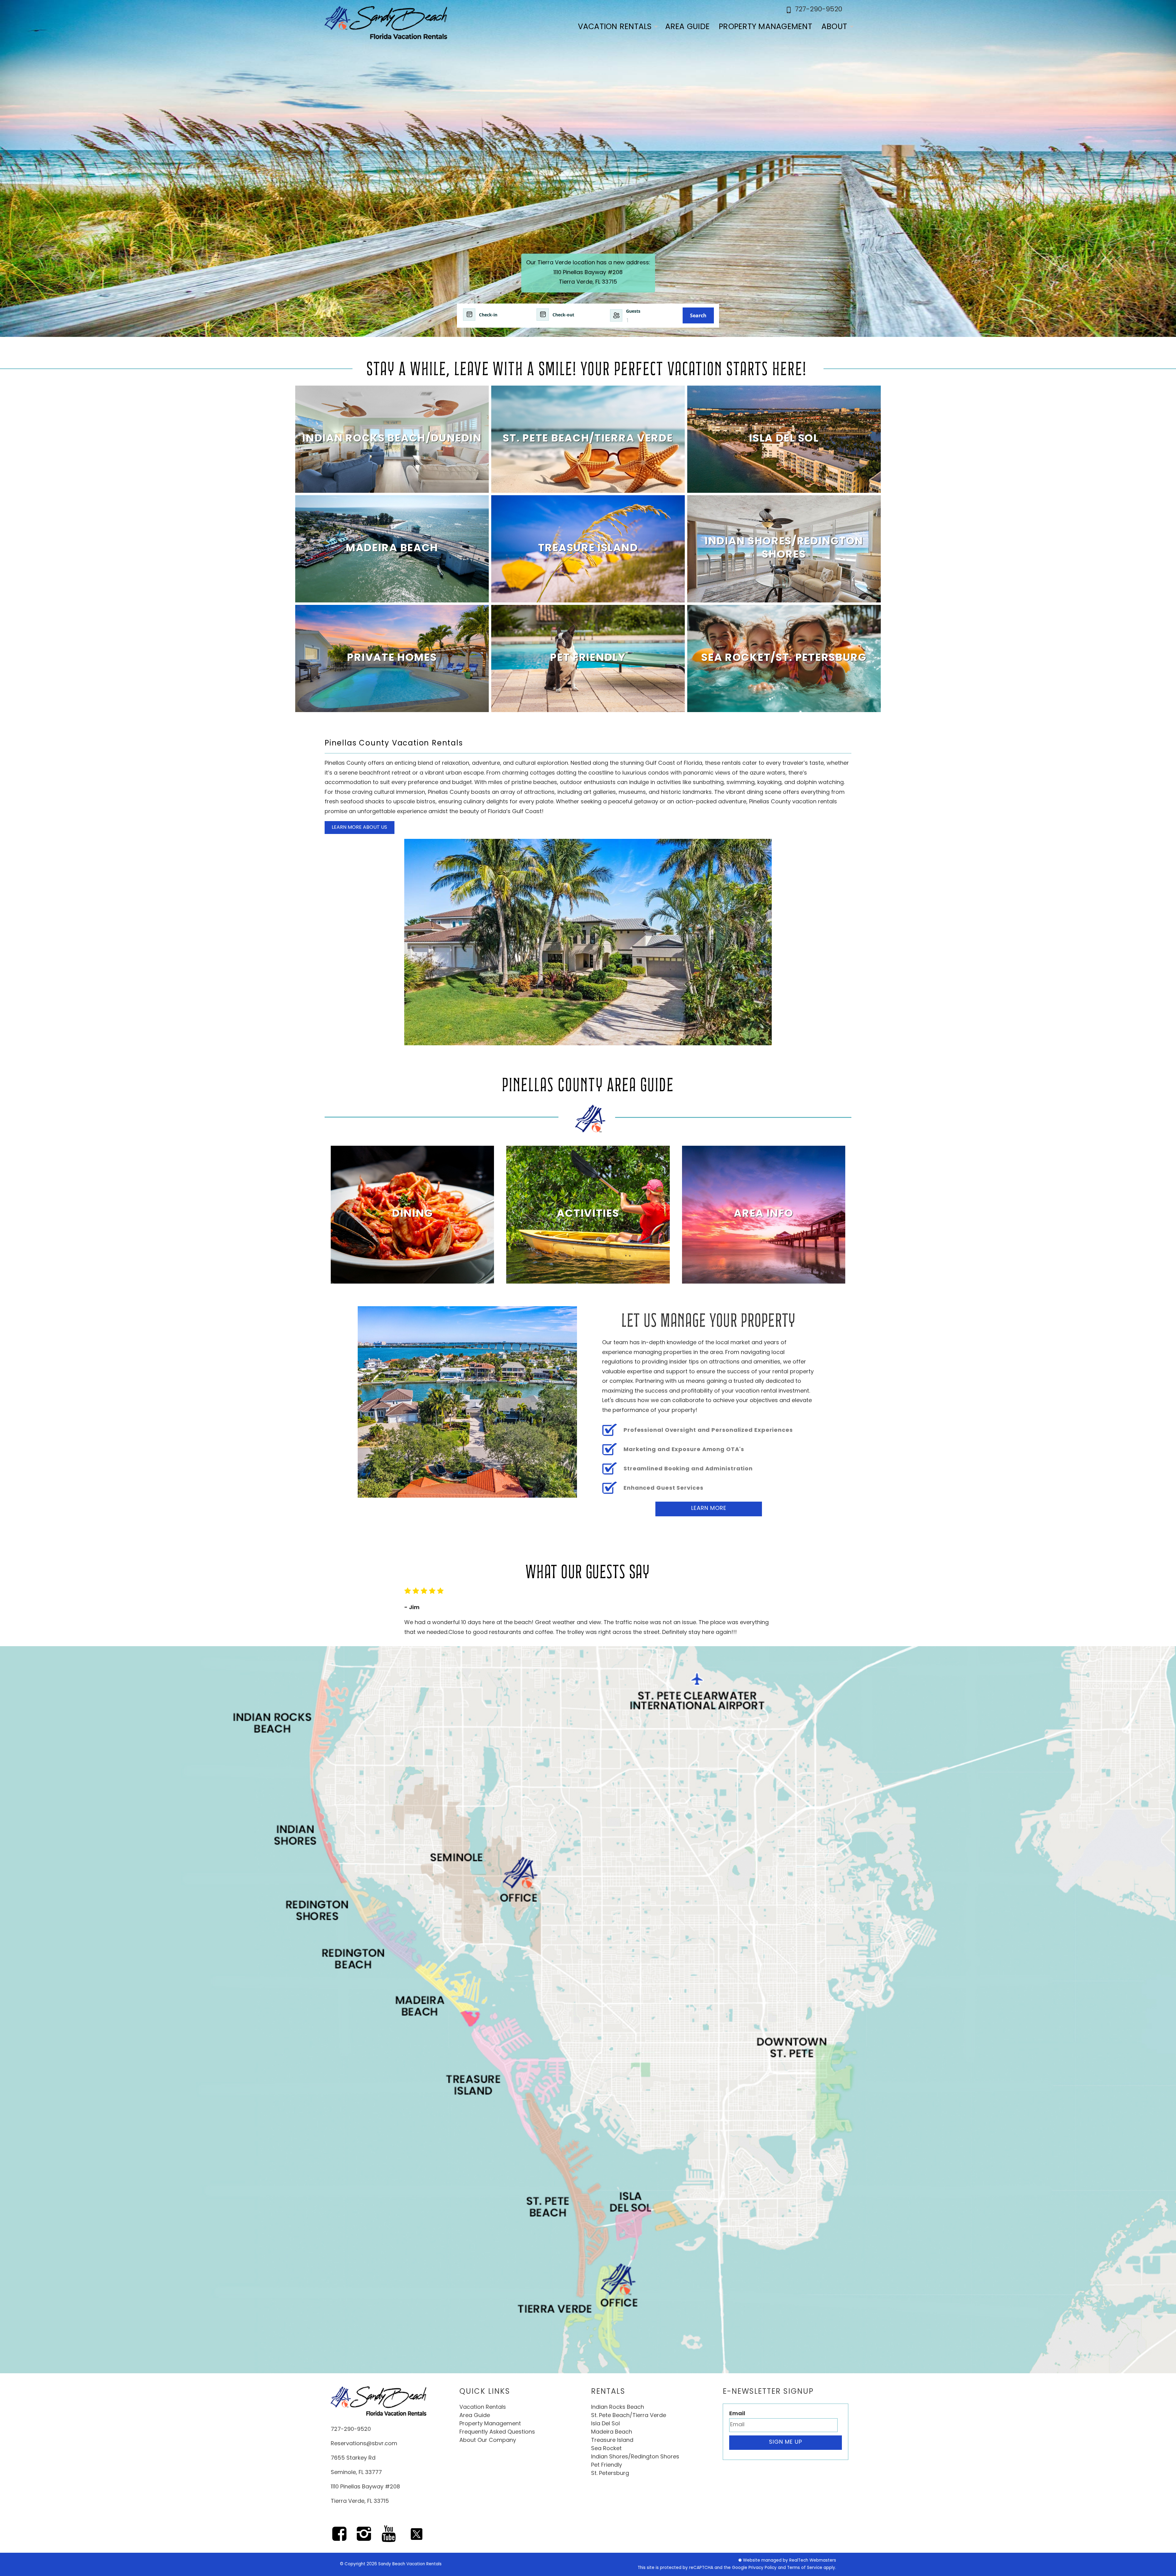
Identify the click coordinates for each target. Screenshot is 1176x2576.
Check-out (563, 315)
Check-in (488, 315)
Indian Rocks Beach (618, 2408)
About (834, 27)
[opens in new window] (339, 2538)
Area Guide (688, 27)
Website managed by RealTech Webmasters (790, 2561)
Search (698, 315)
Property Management (765, 27)
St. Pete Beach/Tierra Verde (629, 2416)
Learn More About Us (359, 828)
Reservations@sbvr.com (364, 2444)
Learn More (709, 1509)
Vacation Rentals (615, 27)
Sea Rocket (606, 2449)
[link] (392, 439)
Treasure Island (612, 2441)
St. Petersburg (610, 2474)
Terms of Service (805, 2568)
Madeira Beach (612, 2432)
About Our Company (488, 2441)
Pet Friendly (607, 2465)
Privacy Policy (763, 2568)
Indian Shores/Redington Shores (635, 2457)
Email (737, 2414)
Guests (633, 311)
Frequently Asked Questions (497, 2432)
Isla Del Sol (605, 2424)
